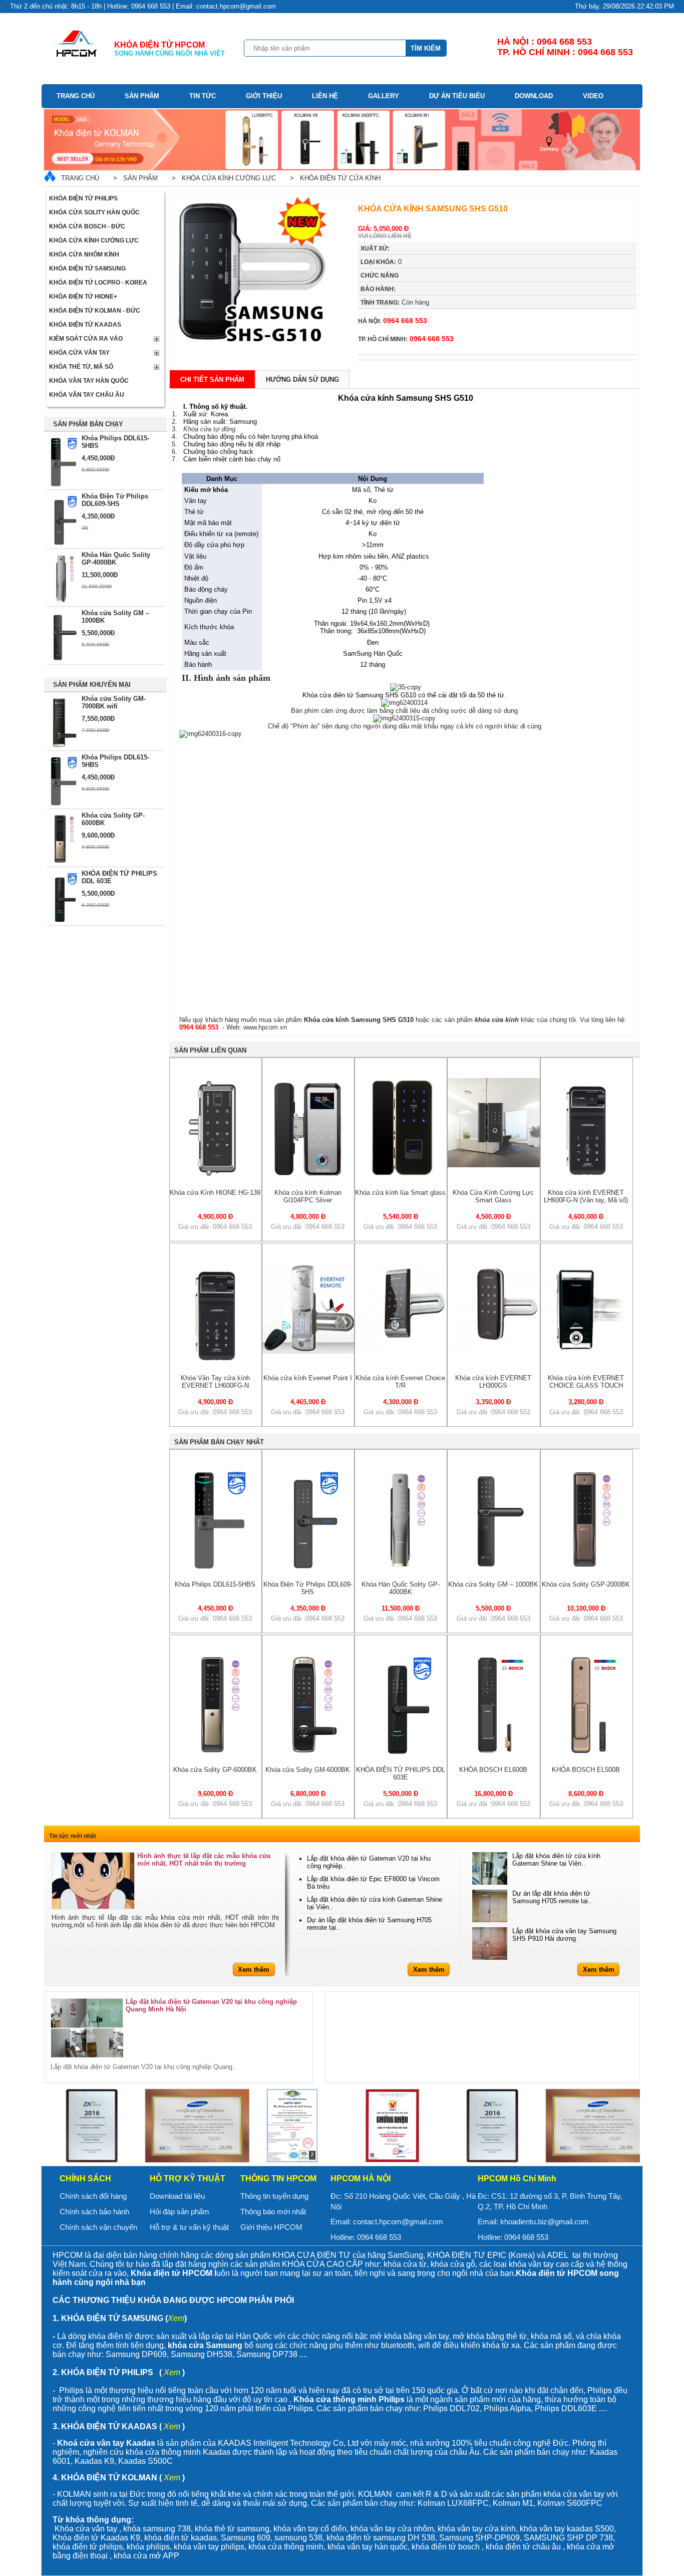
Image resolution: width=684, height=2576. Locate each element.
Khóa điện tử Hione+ (83, 297)
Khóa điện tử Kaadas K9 (96, 2538)
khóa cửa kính (497, 1020)
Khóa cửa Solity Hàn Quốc (94, 212)
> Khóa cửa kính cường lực (222, 178)
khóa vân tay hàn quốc (368, 2547)
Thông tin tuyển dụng (274, 2196)
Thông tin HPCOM (278, 2178)
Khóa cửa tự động (209, 429)
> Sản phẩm (133, 178)
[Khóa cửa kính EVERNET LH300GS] (493, 1353)
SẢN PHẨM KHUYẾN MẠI (92, 685)
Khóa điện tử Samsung (87, 269)
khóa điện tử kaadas (181, 2538)
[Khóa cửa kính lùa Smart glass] (401, 1176)
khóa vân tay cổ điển (310, 2529)
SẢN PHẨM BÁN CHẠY (88, 424)
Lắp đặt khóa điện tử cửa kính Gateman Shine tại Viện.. (556, 1860)
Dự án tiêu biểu (457, 96)
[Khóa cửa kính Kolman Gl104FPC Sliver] (308, 1176)
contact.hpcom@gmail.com (398, 2222)
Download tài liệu (177, 2196)
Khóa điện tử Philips (83, 198)
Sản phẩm (142, 96)
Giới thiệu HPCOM (271, 2227)
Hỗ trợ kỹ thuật (188, 2178)
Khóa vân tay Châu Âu (87, 395)
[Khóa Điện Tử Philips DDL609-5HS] (308, 1568)
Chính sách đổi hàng (93, 2196)
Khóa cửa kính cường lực (94, 240)
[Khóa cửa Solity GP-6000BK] (216, 1753)
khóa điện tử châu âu (523, 2547)
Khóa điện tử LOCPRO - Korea (98, 283)
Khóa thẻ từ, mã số (81, 367)
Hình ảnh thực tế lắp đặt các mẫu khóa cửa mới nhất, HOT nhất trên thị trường (204, 1860)
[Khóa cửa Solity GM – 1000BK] (494, 1568)
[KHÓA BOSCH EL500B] (586, 1753)
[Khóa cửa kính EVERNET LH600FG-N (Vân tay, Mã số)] (586, 1176)
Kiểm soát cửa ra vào (86, 339)
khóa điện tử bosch (446, 2547)
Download (534, 96)
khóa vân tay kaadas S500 (567, 2529)
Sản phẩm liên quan (210, 1050)
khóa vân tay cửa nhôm (392, 2529)
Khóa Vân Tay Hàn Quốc (89, 381)
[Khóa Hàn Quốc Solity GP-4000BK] (401, 1568)
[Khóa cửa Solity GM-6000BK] (308, 1753)
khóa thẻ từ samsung (232, 2529)
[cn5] (299, 2126)
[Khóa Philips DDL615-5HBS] (216, 1568)
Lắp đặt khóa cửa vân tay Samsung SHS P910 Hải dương (564, 1935)
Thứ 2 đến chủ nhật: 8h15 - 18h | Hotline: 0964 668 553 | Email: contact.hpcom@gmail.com (143, 6)
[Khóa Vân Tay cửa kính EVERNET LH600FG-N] (215, 1361)
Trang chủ (76, 96)
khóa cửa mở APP (146, 2556)
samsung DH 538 (404, 2538)
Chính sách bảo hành (94, 2212)
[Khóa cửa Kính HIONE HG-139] (215, 1176)
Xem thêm (254, 1970)
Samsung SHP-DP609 (479, 2538)
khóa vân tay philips (209, 2547)
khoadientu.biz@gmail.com (545, 2222)
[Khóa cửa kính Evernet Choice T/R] (401, 1353)
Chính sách (85, 2178)
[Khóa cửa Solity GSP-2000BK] (586, 1568)
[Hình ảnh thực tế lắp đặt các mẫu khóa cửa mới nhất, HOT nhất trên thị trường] (93, 1881)
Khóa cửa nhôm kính (84, 254)
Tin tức (203, 96)
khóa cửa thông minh (286, 2547)
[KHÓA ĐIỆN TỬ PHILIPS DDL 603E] (401, 1753)
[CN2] (400, 2126)
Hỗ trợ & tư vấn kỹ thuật (189, 2227)
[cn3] (99, 2126)
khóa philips (148, 2547)
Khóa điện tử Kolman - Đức (95, 311)
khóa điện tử (350, 2538)
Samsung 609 (246, 2538)
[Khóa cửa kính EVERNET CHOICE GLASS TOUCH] (587, 1353)
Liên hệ (325, 96)
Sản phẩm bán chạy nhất (219, 1442)
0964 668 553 (393, 321)
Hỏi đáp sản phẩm (180, 2212)
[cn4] (199, 2126)
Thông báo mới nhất (273, 2212)
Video (593, 96)
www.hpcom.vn (265, 1027)
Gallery (384, 96)
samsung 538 (298, 2538)
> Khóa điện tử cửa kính (333, 178)
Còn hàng (395, 302)
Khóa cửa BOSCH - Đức (87, 226)
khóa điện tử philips (88, 2547)
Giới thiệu (264, 96)
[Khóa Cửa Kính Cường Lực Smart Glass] (493, 1165)
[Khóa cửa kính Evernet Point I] (308, 1351)
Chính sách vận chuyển (98, 2227)
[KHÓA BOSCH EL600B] (494, 1753)
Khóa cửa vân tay (79, 353)
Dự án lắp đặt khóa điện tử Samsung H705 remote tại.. (552, 1897)
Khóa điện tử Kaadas (85, 325)
